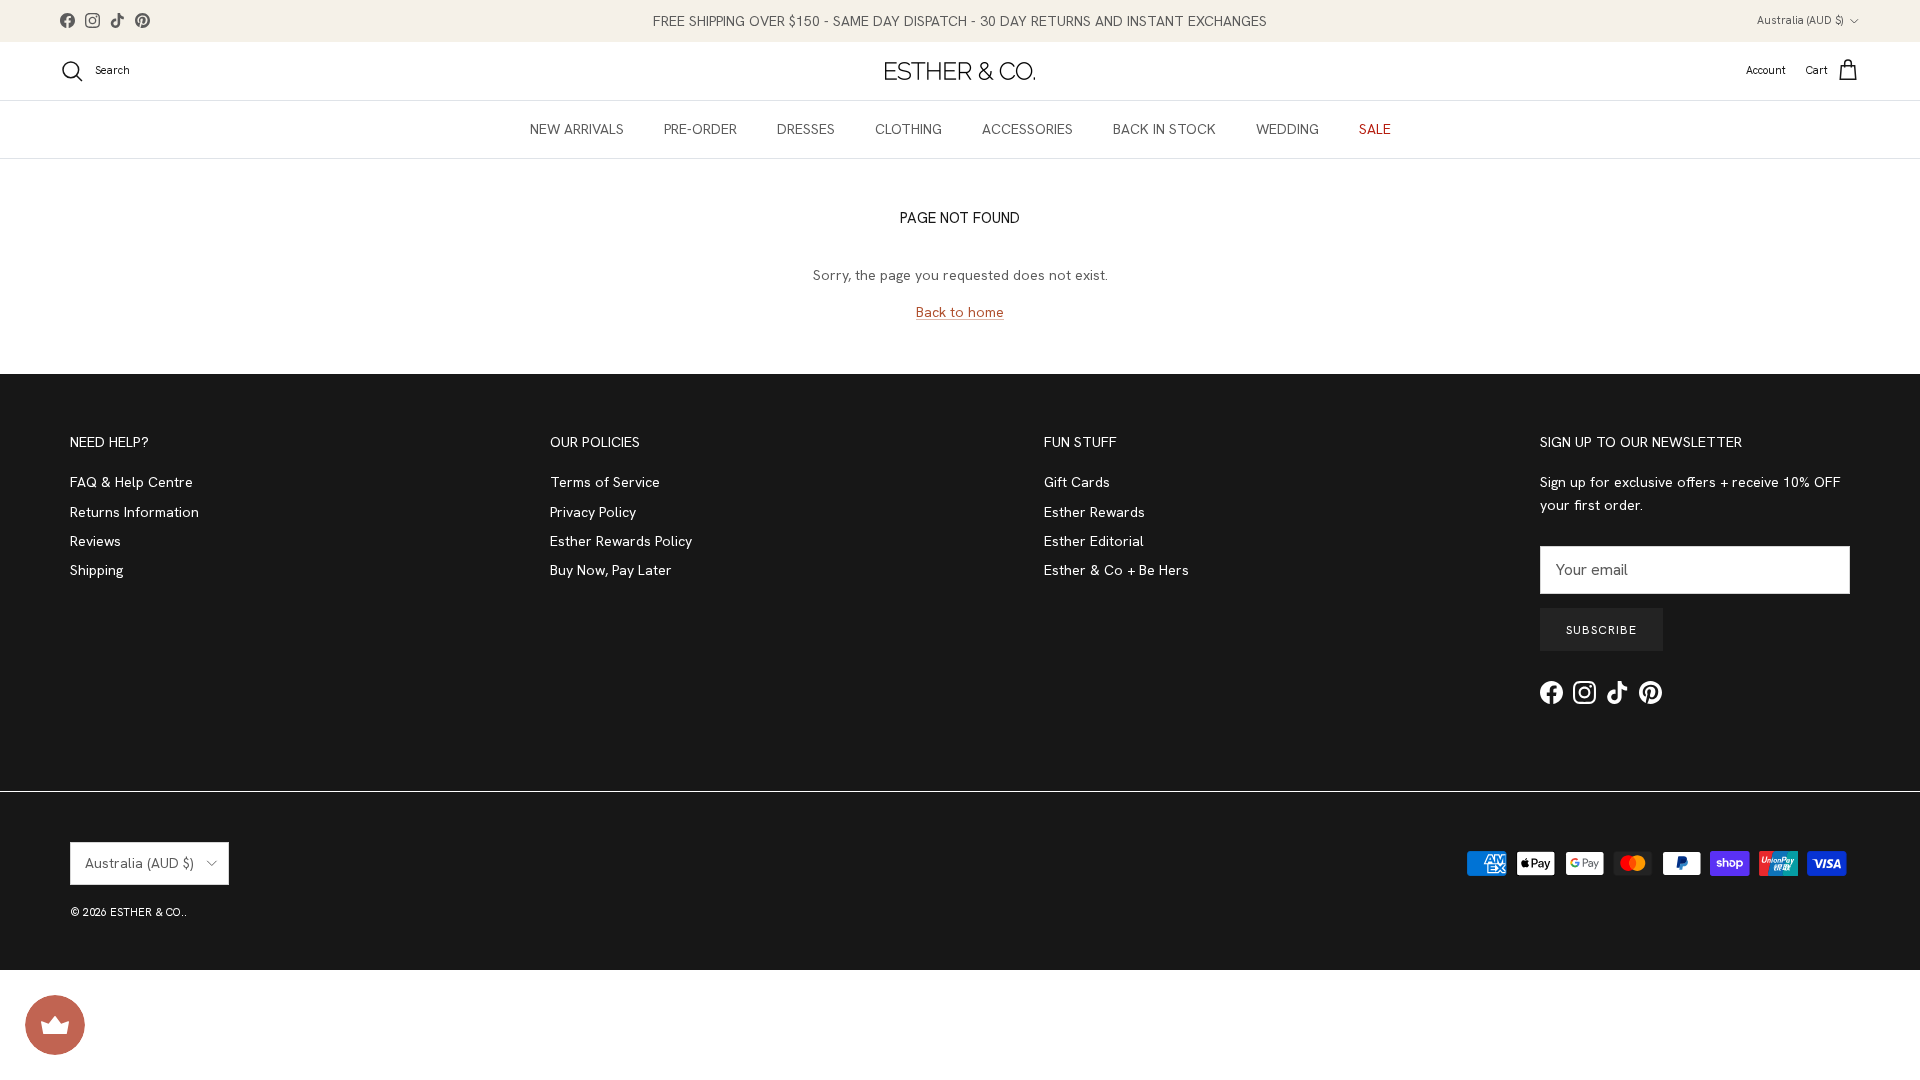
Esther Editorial (1094, 541)
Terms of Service (605, 482)
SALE (1375, 129)
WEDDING (1287, 129)
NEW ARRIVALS (577, 129)
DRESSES (806, 129)
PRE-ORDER (700, 129)
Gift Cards (1077, 482)
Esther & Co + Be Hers (1116, 570)
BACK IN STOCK (1164, 129)
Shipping (96, 570)
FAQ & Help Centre (131, 482)
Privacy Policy (593, 512)
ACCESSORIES (1027, 129)
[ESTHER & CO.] (960, 71)
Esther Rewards (1094, 512)
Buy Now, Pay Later (611, 570)
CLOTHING (908, 129)
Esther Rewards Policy (621, 541)
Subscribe (1601, 630)
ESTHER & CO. (147, 912)
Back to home (960, 312)
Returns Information (134, 512)
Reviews (95, 541)
